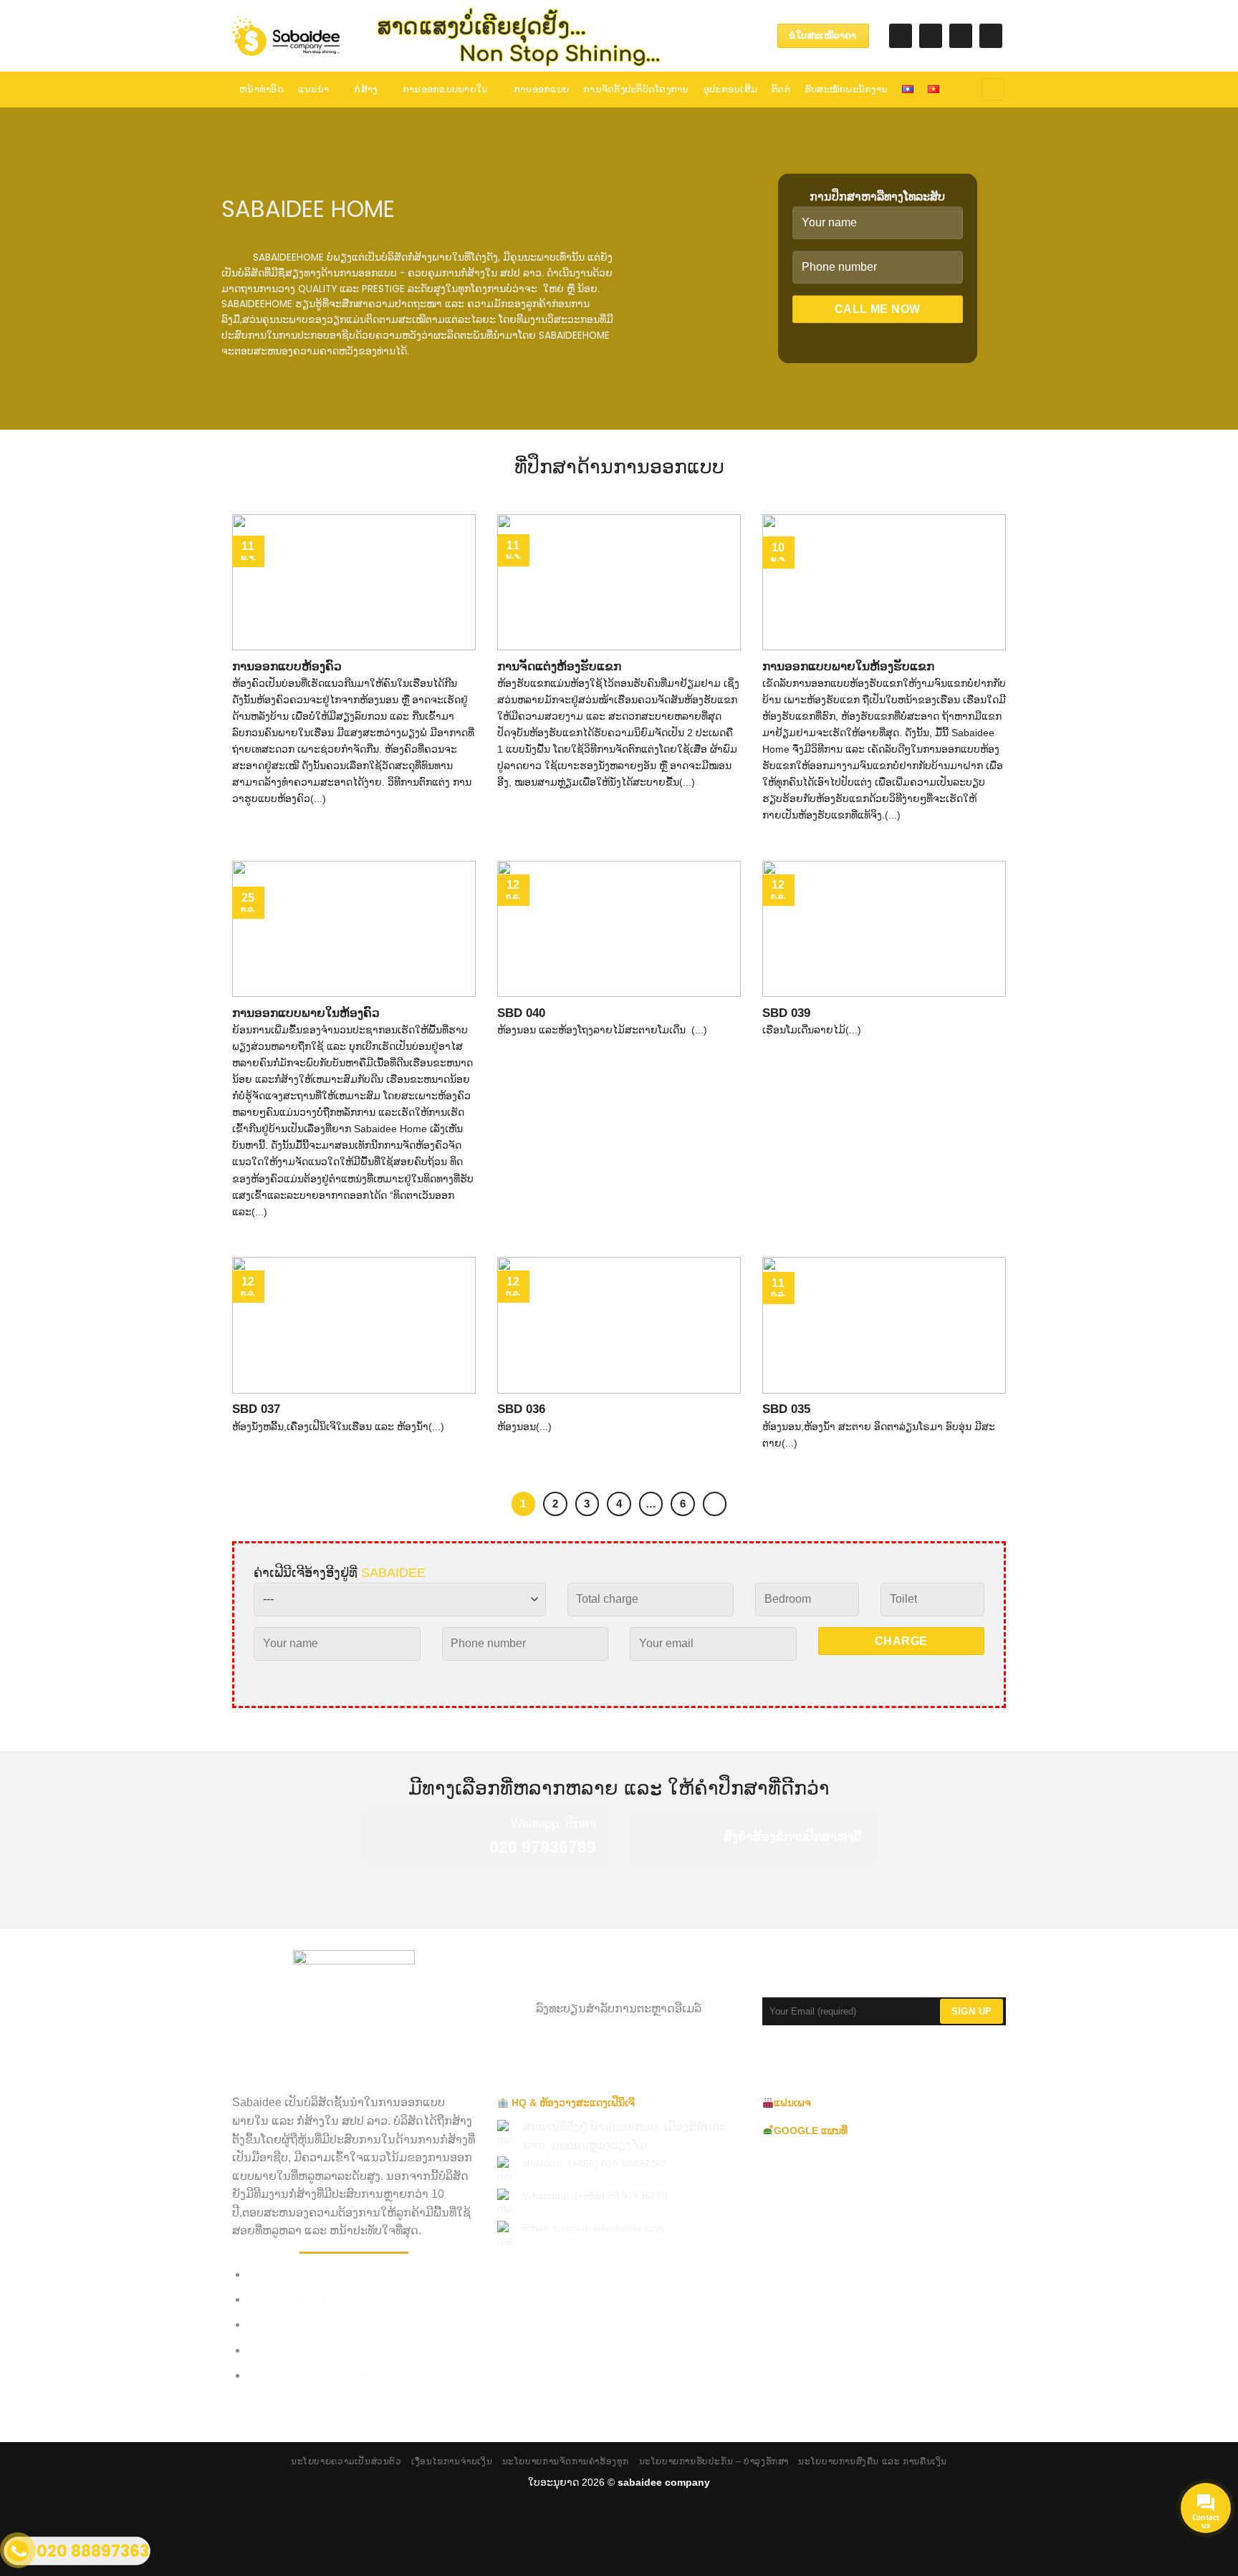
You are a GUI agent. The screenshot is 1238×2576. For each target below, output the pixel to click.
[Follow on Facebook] (901, 36)
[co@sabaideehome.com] (705, 35)
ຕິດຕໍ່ (781, 89)
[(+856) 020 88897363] (749, 35)
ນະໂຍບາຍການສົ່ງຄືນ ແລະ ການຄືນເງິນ (340, 2375)
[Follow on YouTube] (991, 36)
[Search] (993, 90)
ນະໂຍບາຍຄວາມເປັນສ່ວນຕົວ (315, 2274)
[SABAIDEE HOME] (286, 36)
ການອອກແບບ (541, 89)
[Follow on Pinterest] (961, 36)
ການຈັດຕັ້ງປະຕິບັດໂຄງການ (636, 89)
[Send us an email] (931, 36)
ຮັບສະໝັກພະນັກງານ (846, 89)
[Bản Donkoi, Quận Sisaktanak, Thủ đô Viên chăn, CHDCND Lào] (682, 35)
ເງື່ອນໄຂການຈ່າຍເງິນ (297, 2299)
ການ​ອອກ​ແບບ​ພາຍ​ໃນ (446, 89)
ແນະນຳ (313, 89)
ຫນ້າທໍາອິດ (261, 89)
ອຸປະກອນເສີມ (730, 89)
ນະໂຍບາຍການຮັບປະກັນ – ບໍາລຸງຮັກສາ (340, 2350)
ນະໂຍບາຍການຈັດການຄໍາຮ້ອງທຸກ (327, 2324)
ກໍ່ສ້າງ (365, 89)
